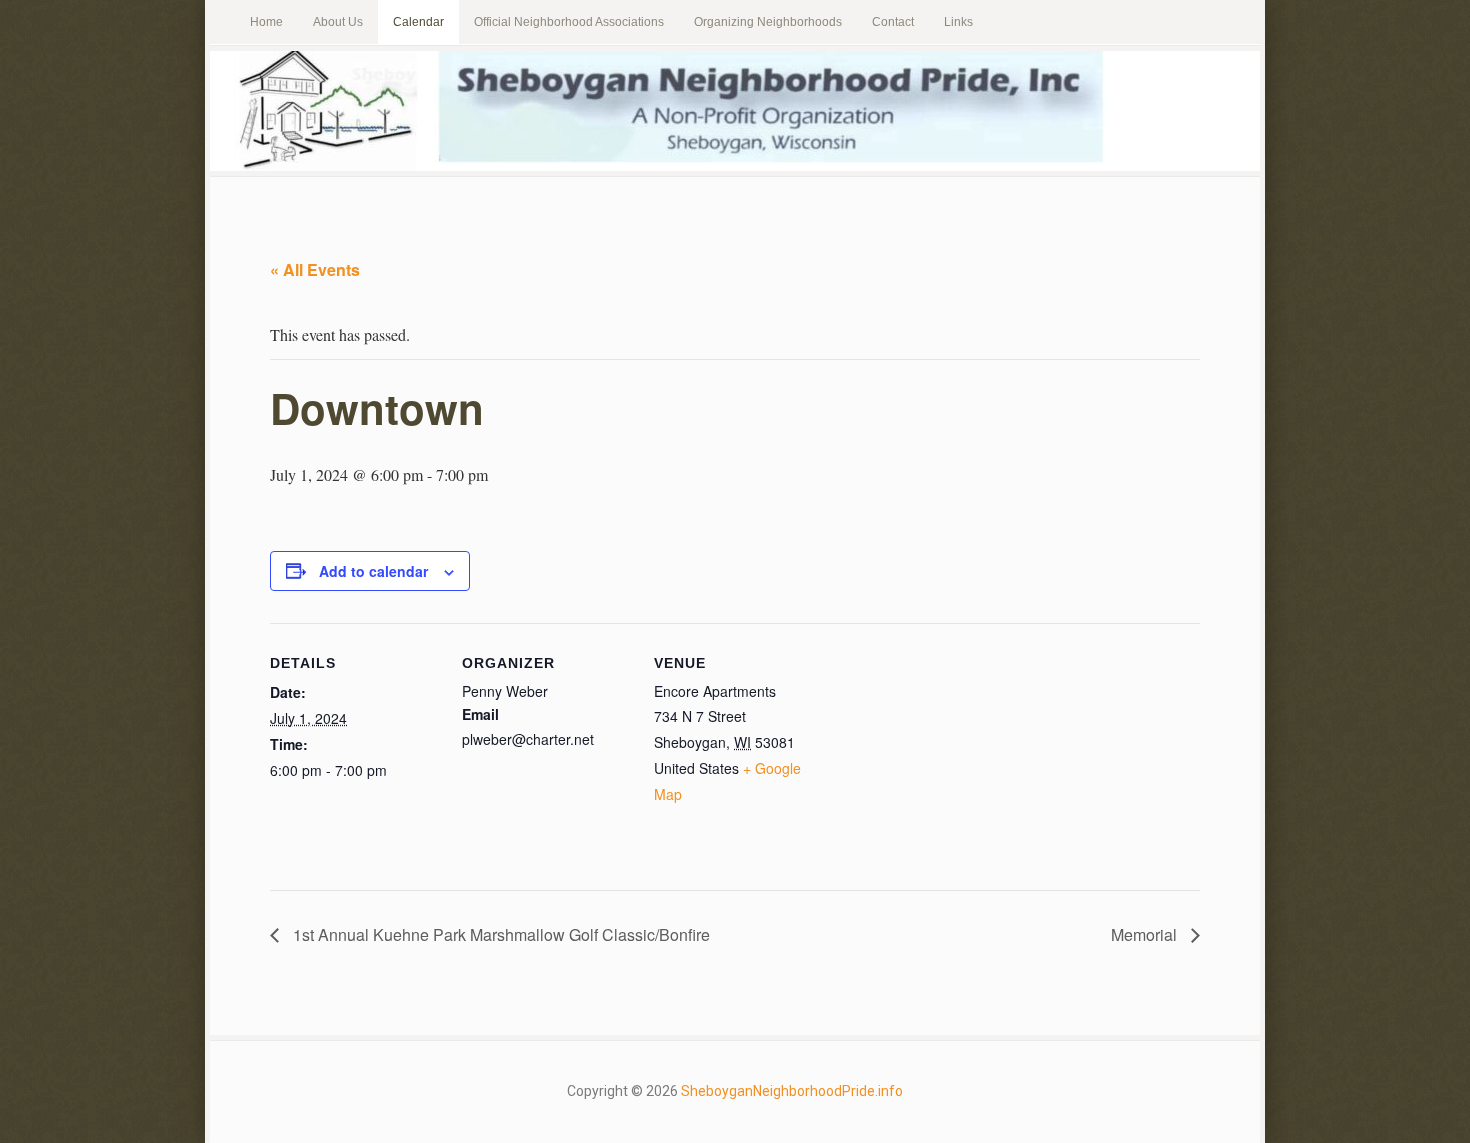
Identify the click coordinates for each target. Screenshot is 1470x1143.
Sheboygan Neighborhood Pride (735, 111)
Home (266, 22)
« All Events (315, 269)
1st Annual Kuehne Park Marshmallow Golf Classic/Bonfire (499, 934)
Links (958, 22)
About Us (338, 22)
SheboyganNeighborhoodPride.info (792, 1091)
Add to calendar (373, 571)
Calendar (418, 22)
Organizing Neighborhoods (768, 22)
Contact (893, 22)
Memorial (1146, 934)
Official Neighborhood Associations (569, 22)
